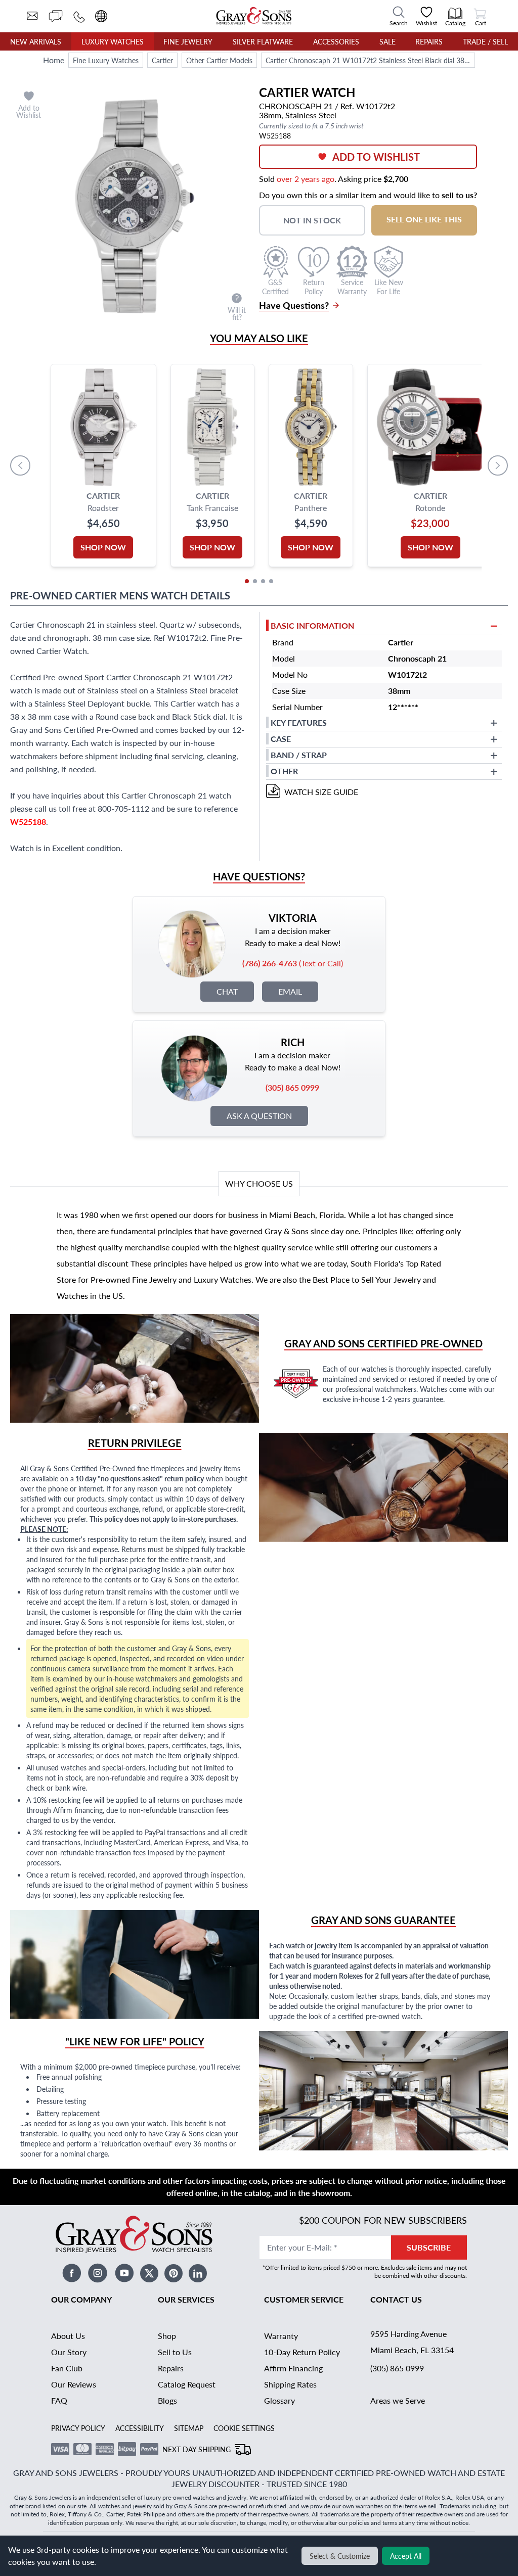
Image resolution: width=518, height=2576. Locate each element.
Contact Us (396, 2299)
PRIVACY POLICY (78, 2428)
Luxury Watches (113, 41)
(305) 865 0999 (397, 2368)
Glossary (279, 2400)
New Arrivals (36, 41)
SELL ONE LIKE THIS (424, 219)
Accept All (406, 2556)
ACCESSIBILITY (140, 2428)
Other (284, 771)
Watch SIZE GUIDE (321, 792)
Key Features (299, 722)
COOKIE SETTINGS (244, 2428)
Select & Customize (340, 2556)
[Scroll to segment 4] (271, 581)
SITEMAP (189, 2428)
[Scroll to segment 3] (263, 581)
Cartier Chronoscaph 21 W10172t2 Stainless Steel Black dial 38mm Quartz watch (370, 60)
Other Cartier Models (219, 60)
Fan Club (67, 2368)
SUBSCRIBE (429, 2247)
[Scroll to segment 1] (247, 581)
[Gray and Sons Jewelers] (254, 16)
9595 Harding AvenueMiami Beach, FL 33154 (412, 2342)
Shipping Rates (290, 2384)
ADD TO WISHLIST (376, 157)
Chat (227, 991)
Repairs (429, 41)
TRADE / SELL (485, 41)
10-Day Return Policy (302, 2352)
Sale (387, 41)
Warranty (281, 2336)
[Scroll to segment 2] (255, 581)
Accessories (336, 41)
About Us (68, 2336)
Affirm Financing (293, 2368)
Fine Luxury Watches (106, 60)
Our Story (69, 2352)
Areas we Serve (398, 2400)
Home (54, 60)
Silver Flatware (263, 41)
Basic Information (312, 625)
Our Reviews (74, 2384)
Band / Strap (299, 755)
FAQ (59, 2400)
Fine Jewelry (188, 41)
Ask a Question (259, 1116)
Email (290, 991)
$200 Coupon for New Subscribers (383, 2220)
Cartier (162, 60)
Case (281, 739)
